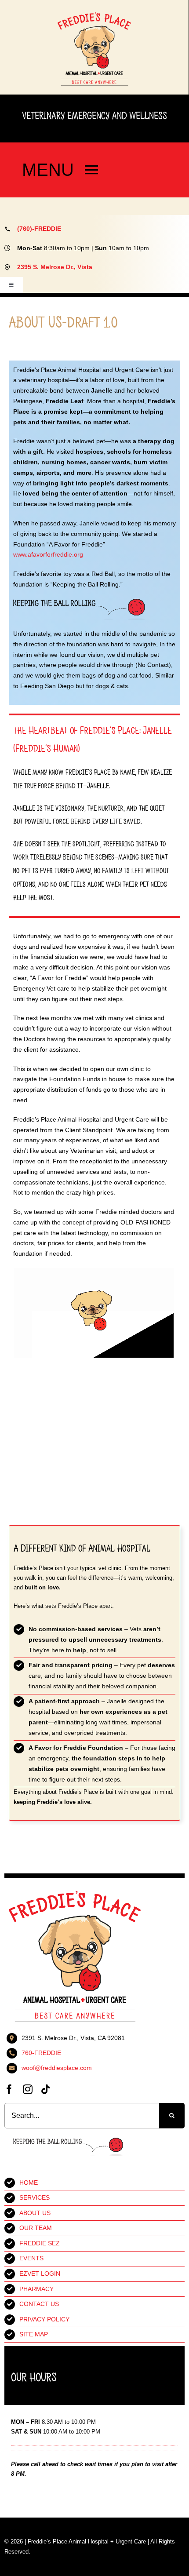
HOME (29, 2182)
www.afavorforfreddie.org (48, 554)
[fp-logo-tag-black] (94, 15)
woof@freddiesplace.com (57, 2068)
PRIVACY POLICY (44, 2319)
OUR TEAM (36, 2228)
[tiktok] (45, 2089)
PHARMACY (36, 2289)
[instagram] (28, 2089)
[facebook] (9, 2089)
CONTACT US (39, 2304)
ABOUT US (35, 2213)
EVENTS (31, 2258)
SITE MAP (34, 2334)
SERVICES (35, 2197)
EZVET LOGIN (40, 2274)
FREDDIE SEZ (40, 2243)
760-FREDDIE (41, 2053)
